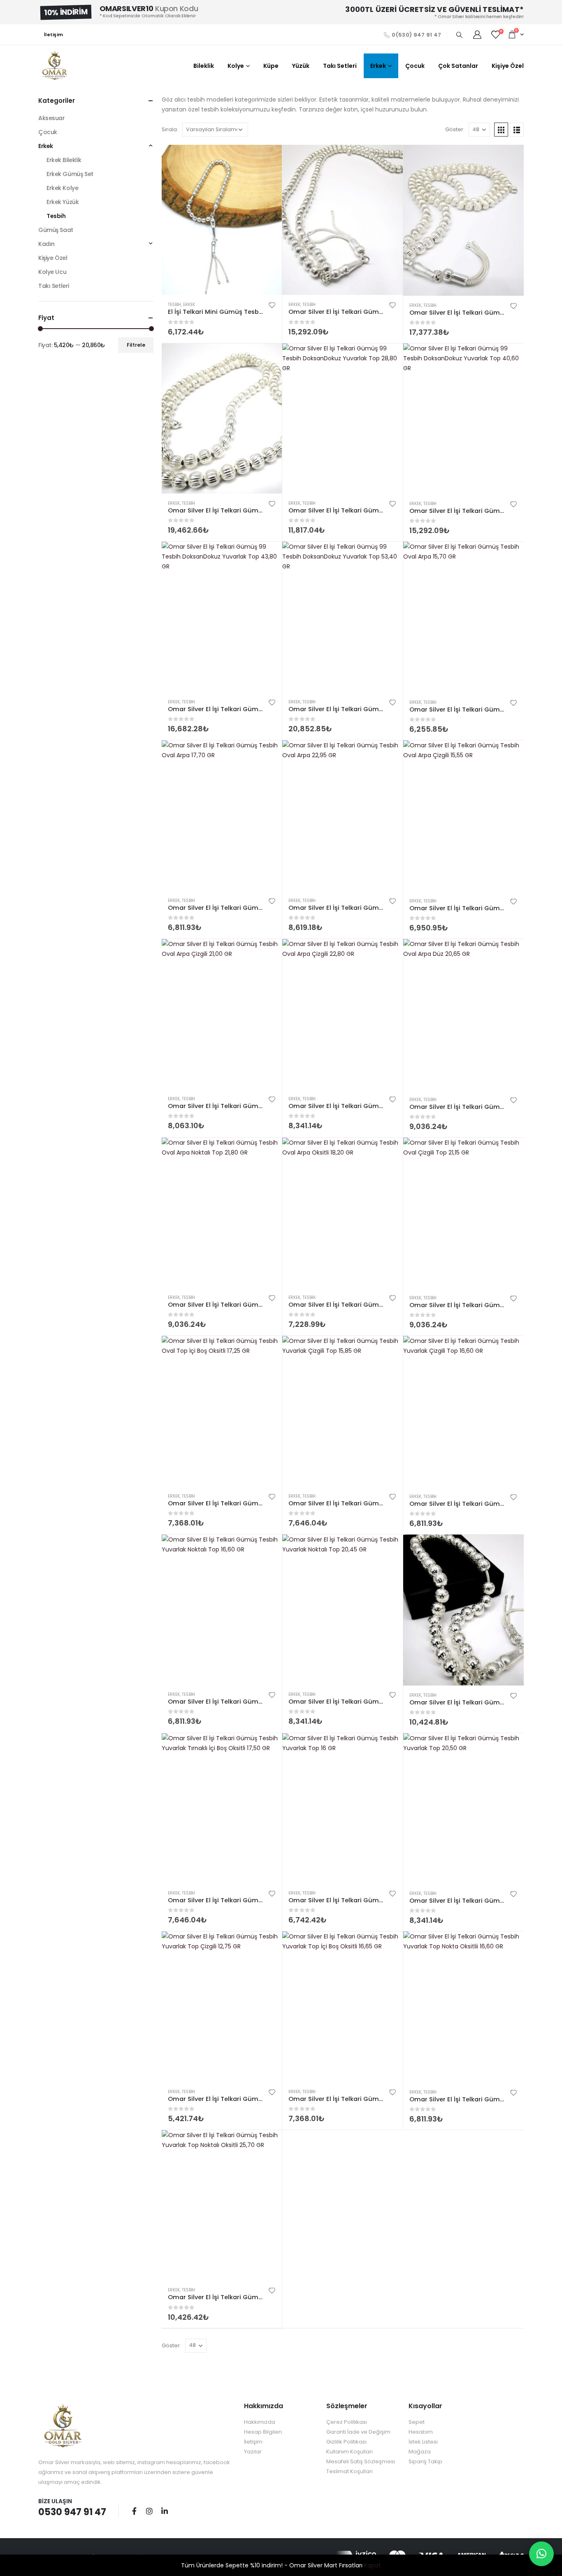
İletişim (53, 35)
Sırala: (170, 129)
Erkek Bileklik (64, 160)
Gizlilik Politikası (346, 2442)
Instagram (149, 2511)
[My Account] (477, 35)
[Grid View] (501, 130)
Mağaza (420, 2452)
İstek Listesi (423, 2442)
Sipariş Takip (425, 2461)
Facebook (134, 2511)
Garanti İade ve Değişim (358, 2432)
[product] (222, 220)
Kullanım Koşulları (350, 2452)
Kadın (46, 244)
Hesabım (421, 2432)
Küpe (271, 66)
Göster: (455, 129)
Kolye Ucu (52, 272)
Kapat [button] (373, 2565)
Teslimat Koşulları (350, 2471)
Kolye (236, 66)
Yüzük (301, 66)
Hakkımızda (260, 2422)
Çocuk (415, 66)
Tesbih (174, 305)
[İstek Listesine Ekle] (272, 305)
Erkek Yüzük (63, 202)
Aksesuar (52, 118)
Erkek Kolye (62, 188)
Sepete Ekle (268, 158)
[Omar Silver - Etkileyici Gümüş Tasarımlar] (55, 66)
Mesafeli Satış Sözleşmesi (361, 2461)
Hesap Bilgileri (263, 2432)
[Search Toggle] (459, 35)
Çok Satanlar (458, 66)
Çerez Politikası (347, 2422)
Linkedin (165, 2511)
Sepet (417, 2422)
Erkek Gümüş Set (70, 174)
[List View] (517, 130)
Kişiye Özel (508, 66)
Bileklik (204, 66)
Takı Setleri (340, 66)
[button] (541, 2554)
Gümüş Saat (56, 230)
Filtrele (136, 345)
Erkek (378, 66)
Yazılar (253, 2452)
